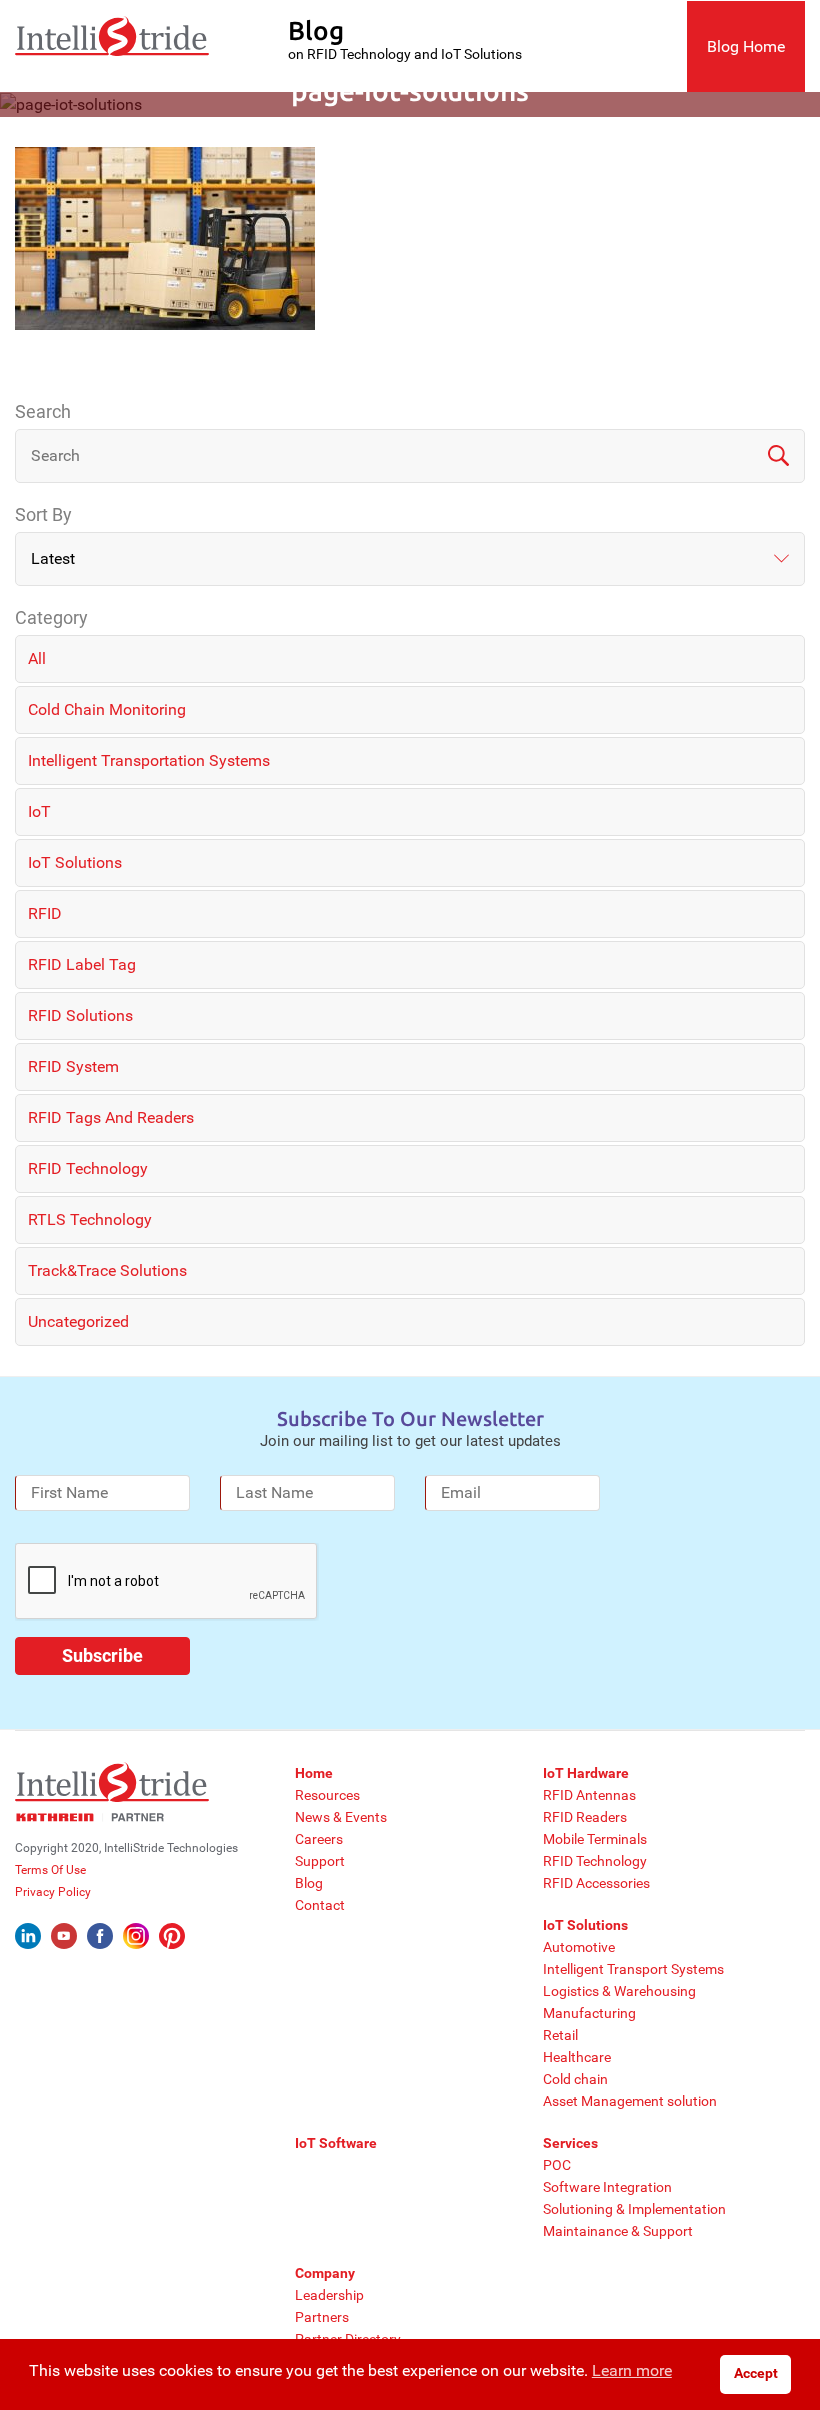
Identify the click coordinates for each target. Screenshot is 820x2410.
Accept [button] (756, 2373)
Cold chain (575, 2079)
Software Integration (607, 2187)
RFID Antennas (589, 1795)
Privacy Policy (53, 1892)
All (37, 658)
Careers (319, 1839)
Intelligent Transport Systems (633, 1969)
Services (570, 2143)
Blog (309, 1883)
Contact (320, 1905)
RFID (45, 913)
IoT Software (336, 2143)
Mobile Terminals (595, 1839)
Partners (322, 2317)
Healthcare (577, 2057)
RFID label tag (82, 964)
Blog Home (746, 46)
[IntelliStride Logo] (112, 46)
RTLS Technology (90, 1219)
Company (325, 2273)
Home (314, 1773)
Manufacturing (589, 2013)
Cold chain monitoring (107, 709)
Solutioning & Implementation (634, 2209)
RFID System (73, 1066)
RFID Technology (88, 1168)
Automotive (579, 1947)
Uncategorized (78, 1321)
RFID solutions (80, 1015)
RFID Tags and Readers (111, 1117)
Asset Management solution (630, 2101)
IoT (39, 811)
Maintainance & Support (618, 2231)
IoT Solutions (585, 1925)
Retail (560, 2035)
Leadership (329, 2295)
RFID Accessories (596, 1883)
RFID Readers (585, 1817)
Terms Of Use (50, 1870)
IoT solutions (75, 862)
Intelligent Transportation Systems (149, 760)
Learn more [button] (632, 2370)
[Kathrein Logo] (90, 1817)
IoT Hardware (586, 1773)
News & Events (341, 1817)
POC (557, 2165)
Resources (327, 1795)
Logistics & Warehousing (619, 1991)
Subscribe (102, 1655)
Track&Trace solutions (107, 1270)
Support (320, 1861)
